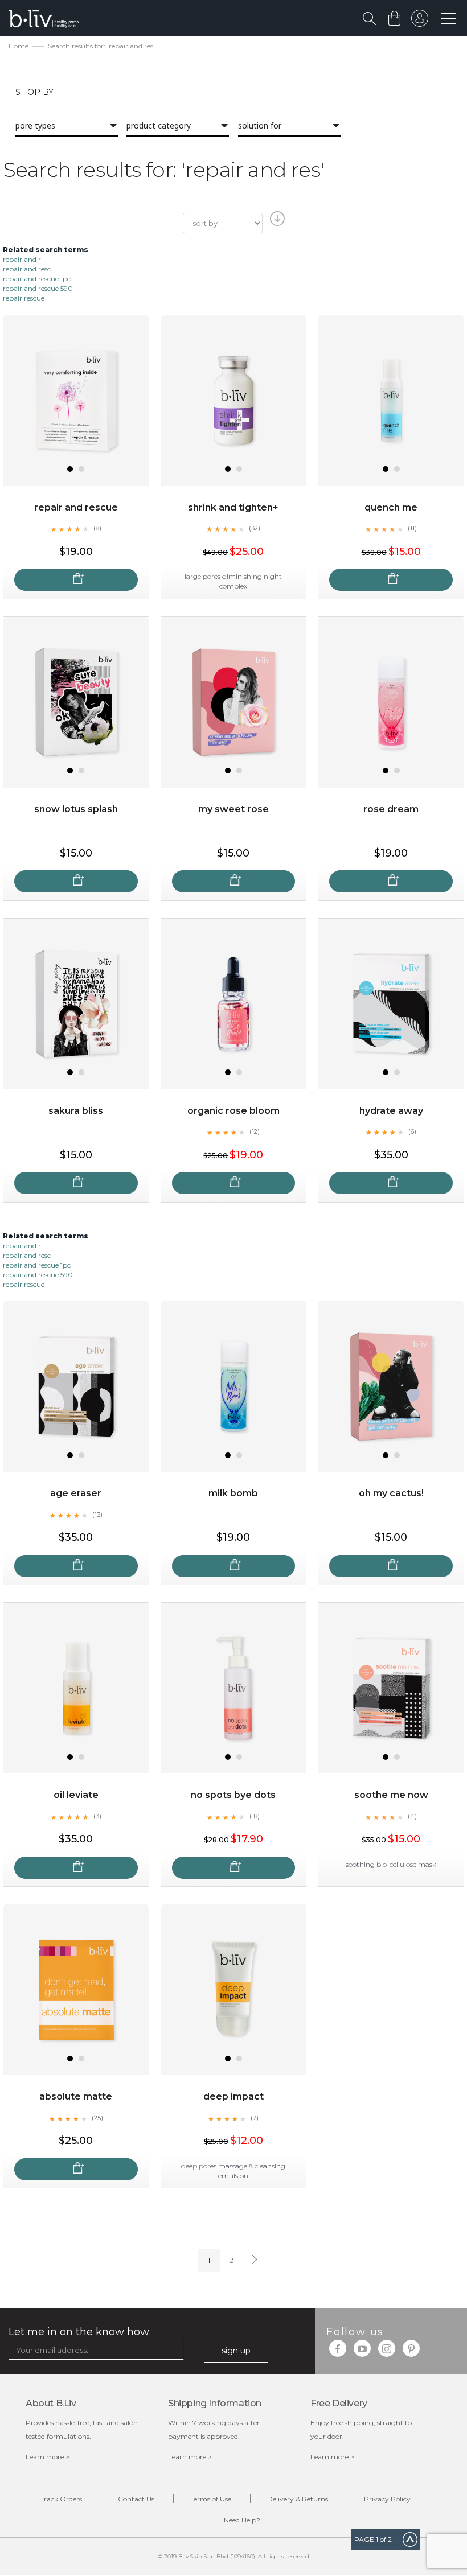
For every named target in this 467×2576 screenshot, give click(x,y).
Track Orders (61, 2499)
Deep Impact (233, 2096)
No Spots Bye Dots (233, 1795)
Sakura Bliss (76, 1111)
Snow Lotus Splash (76, 809)
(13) (97, 1515)
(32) (255, 528)
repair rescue (24, 298)
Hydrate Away (391, 1111)
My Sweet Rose (233, 809)
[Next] (253, 2260)
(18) (255, 1816)
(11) (412, 528)
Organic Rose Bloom (233, 1111)
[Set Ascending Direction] (276, 222)
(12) (255, 1131)
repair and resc (27, 269)
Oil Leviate (76, 1795)
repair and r (22, 259)
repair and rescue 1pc (37, 279)
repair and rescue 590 (38, 288)
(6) (412, 1131)
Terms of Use (211, 2499)
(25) (97, 2118)
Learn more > (48, 2457)
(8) (97, 528)
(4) (412, 1816)
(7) (255, 2118)
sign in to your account (420, 21)
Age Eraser (76, 1493)
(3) (97, 1816)
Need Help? (242, 2520)
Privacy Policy (387, 2499)
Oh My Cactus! (391, 1493)
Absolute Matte (76, 2096)
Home (19, 46)
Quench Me (391, 507)
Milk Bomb (233, 1493)
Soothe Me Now (391, 1795)
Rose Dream (391, 809)
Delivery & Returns (298, 2499)
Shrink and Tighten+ (233, 507)
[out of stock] (76, 580)
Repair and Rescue (76, 507)
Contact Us (136, 2499)
